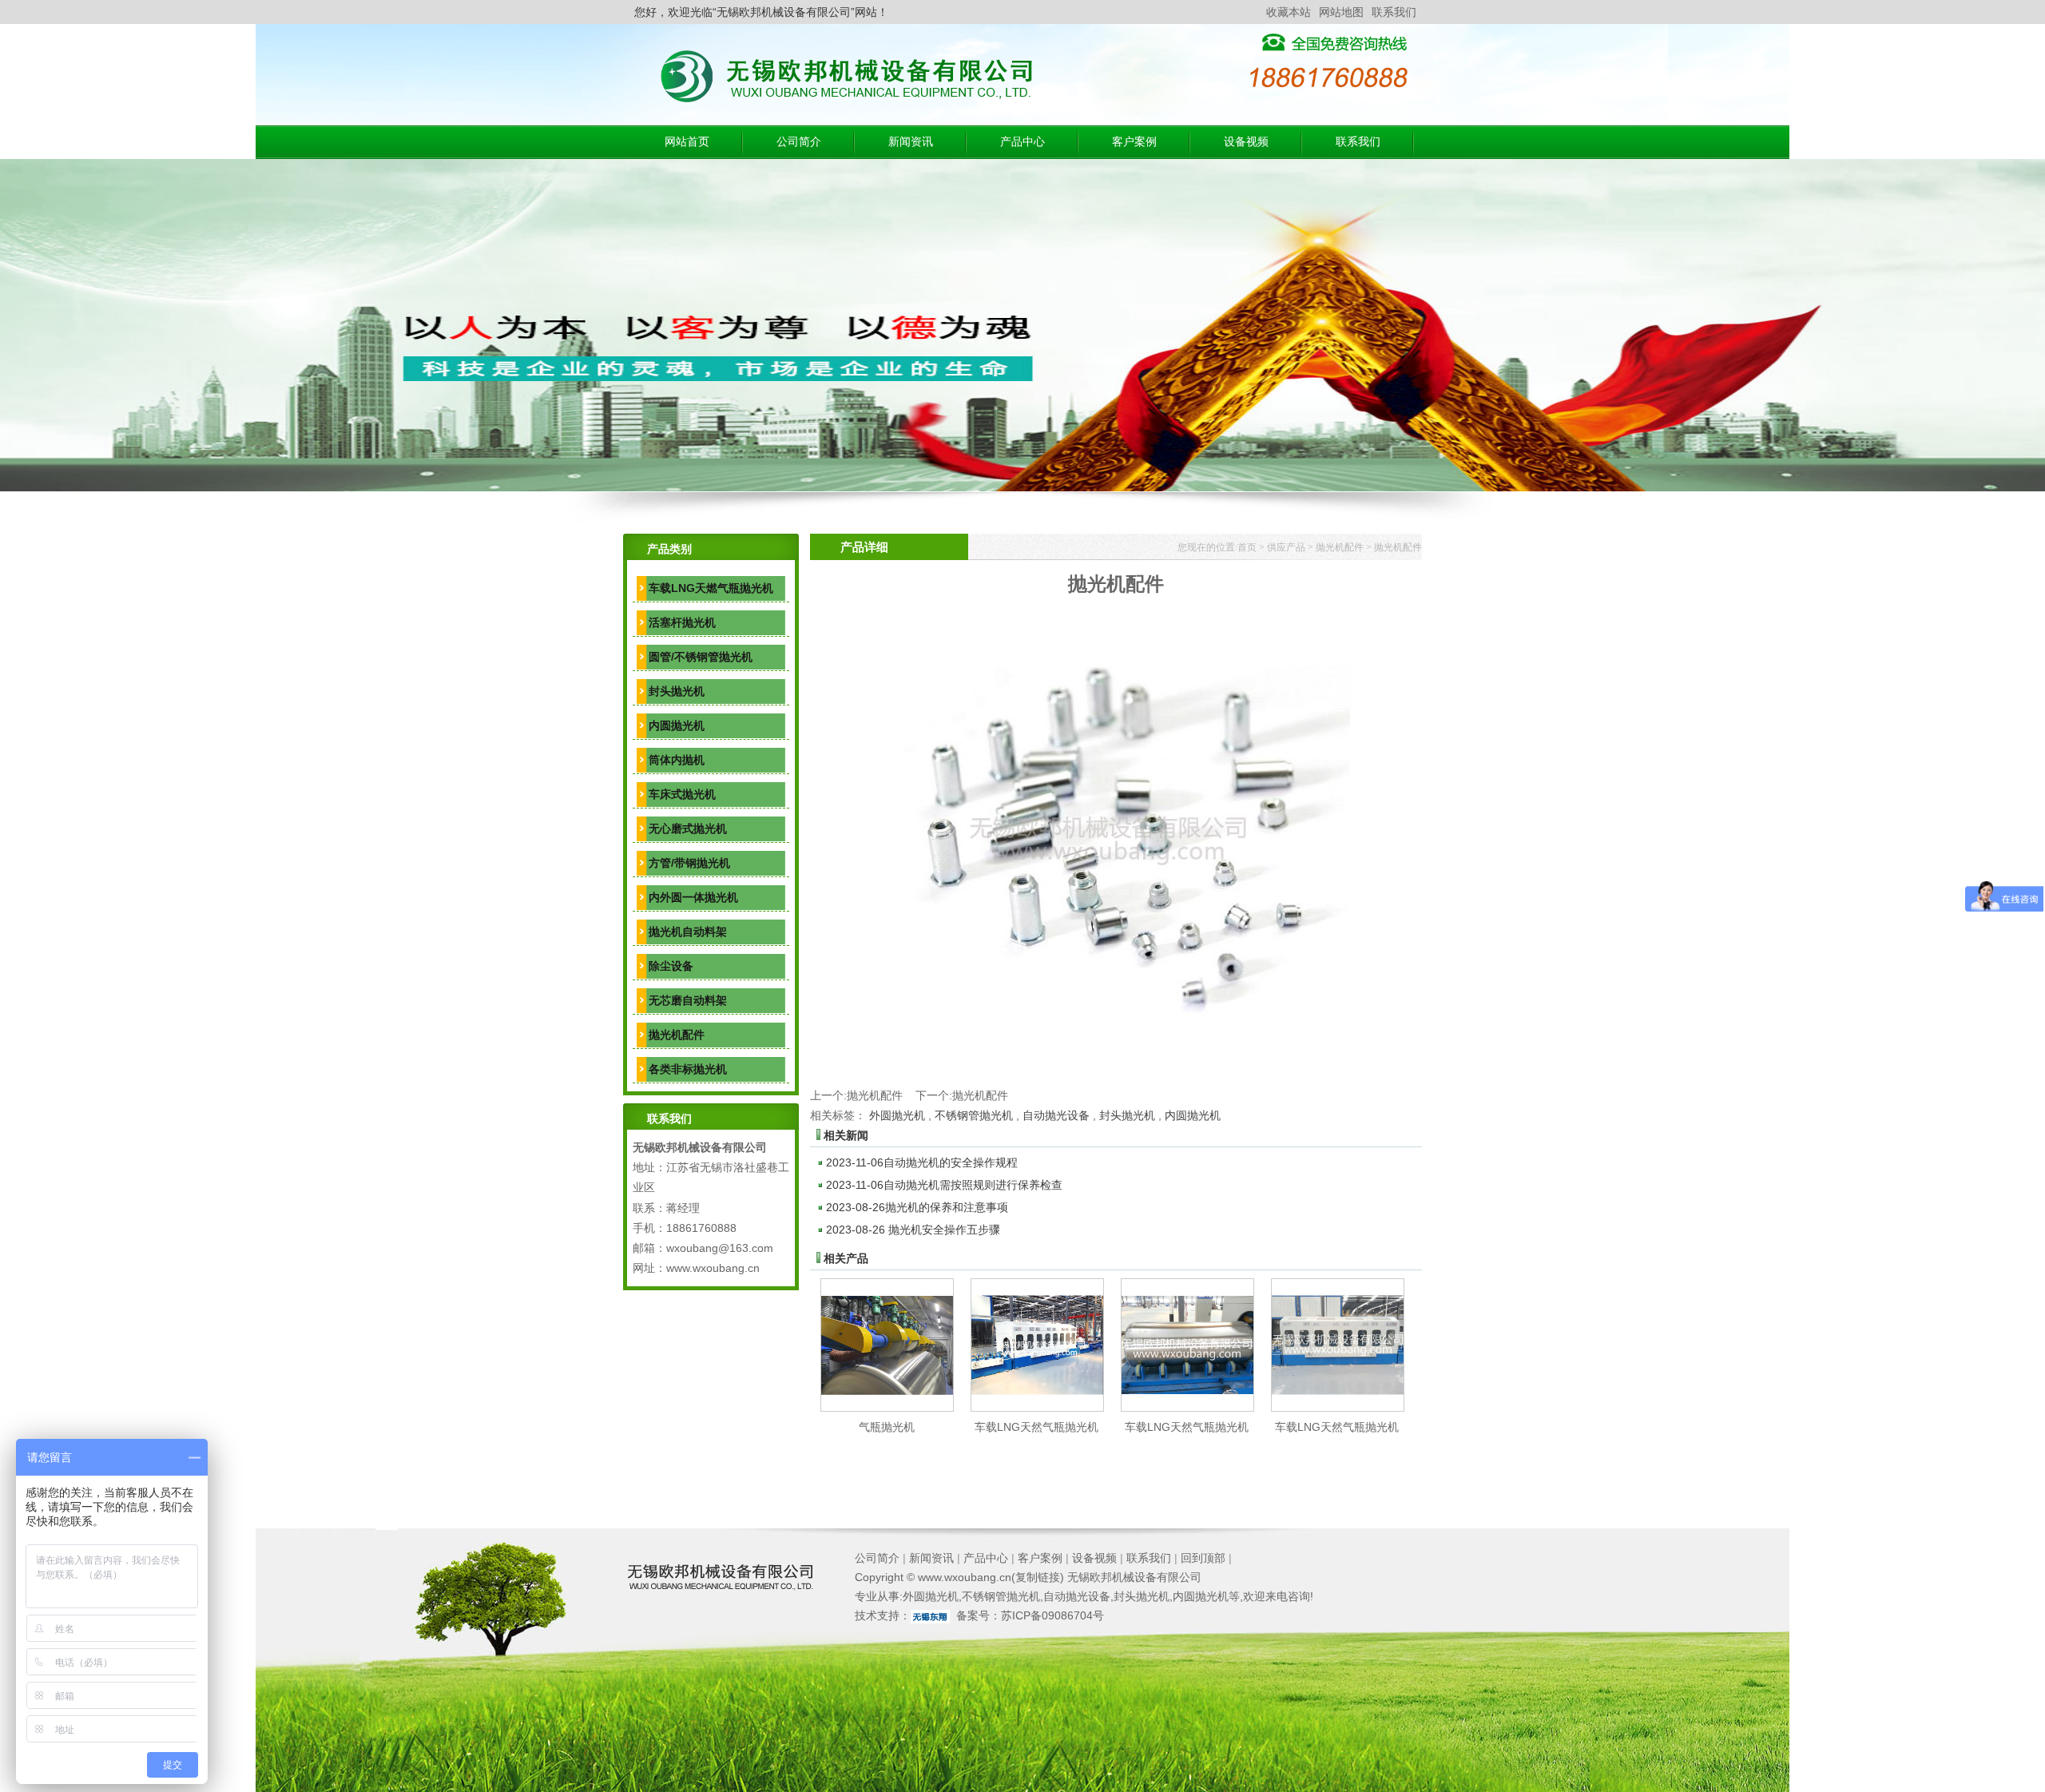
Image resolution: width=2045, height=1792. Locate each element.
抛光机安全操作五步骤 (913, 1230)
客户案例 (1134, 142)
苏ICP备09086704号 (1052, 1615)
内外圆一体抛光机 (693, 897)
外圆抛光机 (897, 1115)
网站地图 (1341, 12)
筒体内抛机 (677, 760)
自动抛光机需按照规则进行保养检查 (944, 1185)
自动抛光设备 (1056, 1115)
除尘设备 (671, 966)
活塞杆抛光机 (682, 622)
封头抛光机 (677, 691)
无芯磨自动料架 (688, 1000)
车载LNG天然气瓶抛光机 (1036, 1427)
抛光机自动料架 (688, 932)
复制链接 (1038, 1577)
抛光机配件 (677, 1035)
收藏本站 (1289, 12)
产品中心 (1022, 142)
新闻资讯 (911, 142)
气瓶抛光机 (887, 1427)
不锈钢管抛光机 (974, 1115)
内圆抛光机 (677, 725)
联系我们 (1394, 12)
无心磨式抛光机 (688, 828)
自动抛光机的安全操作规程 (922, 1162)
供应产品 (1286, 547)
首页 (1247, 547)
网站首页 (687, 142)
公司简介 (799, 142)
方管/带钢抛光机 (689, 863)
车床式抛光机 (682, 794)
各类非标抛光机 (688, 1069)
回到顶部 (1203, 1558)
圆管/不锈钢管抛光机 (701, 657)
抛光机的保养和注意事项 (917, 1207)
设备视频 (1246, 142)
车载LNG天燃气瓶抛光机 (711, 588)
